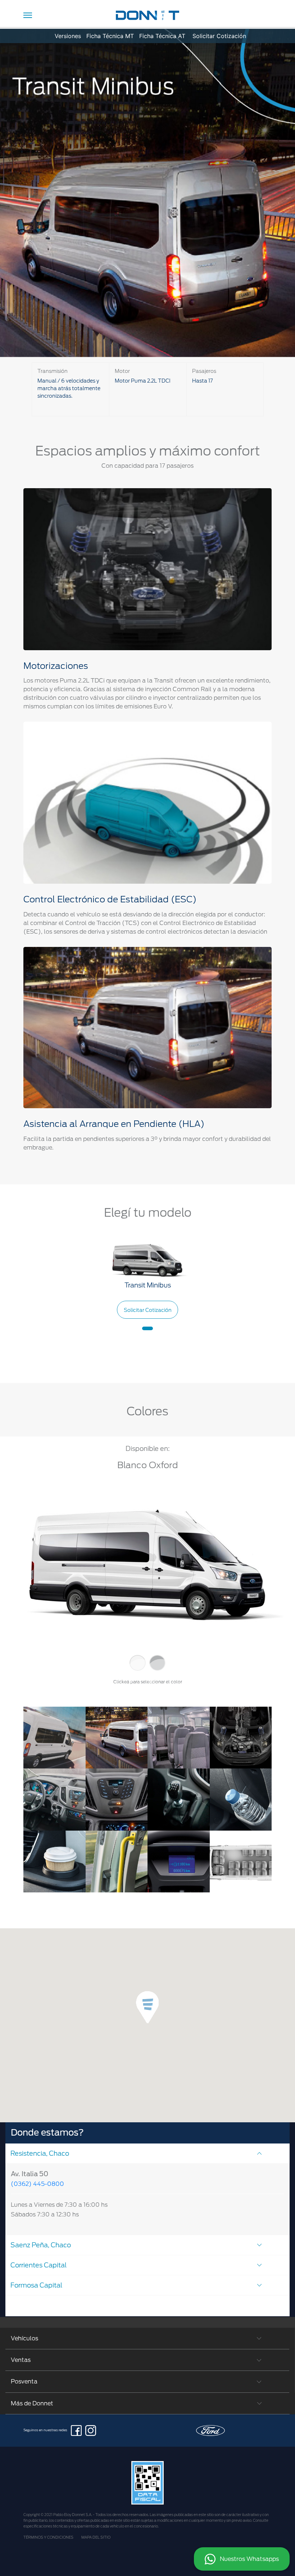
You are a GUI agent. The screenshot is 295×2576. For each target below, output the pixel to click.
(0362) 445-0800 (37, 2184)
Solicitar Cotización (219, 36)
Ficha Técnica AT (162, 36)
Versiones (68, 36)
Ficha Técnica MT (110, 36)
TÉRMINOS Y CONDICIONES (48, 2537)
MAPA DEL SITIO (96, 2537)
